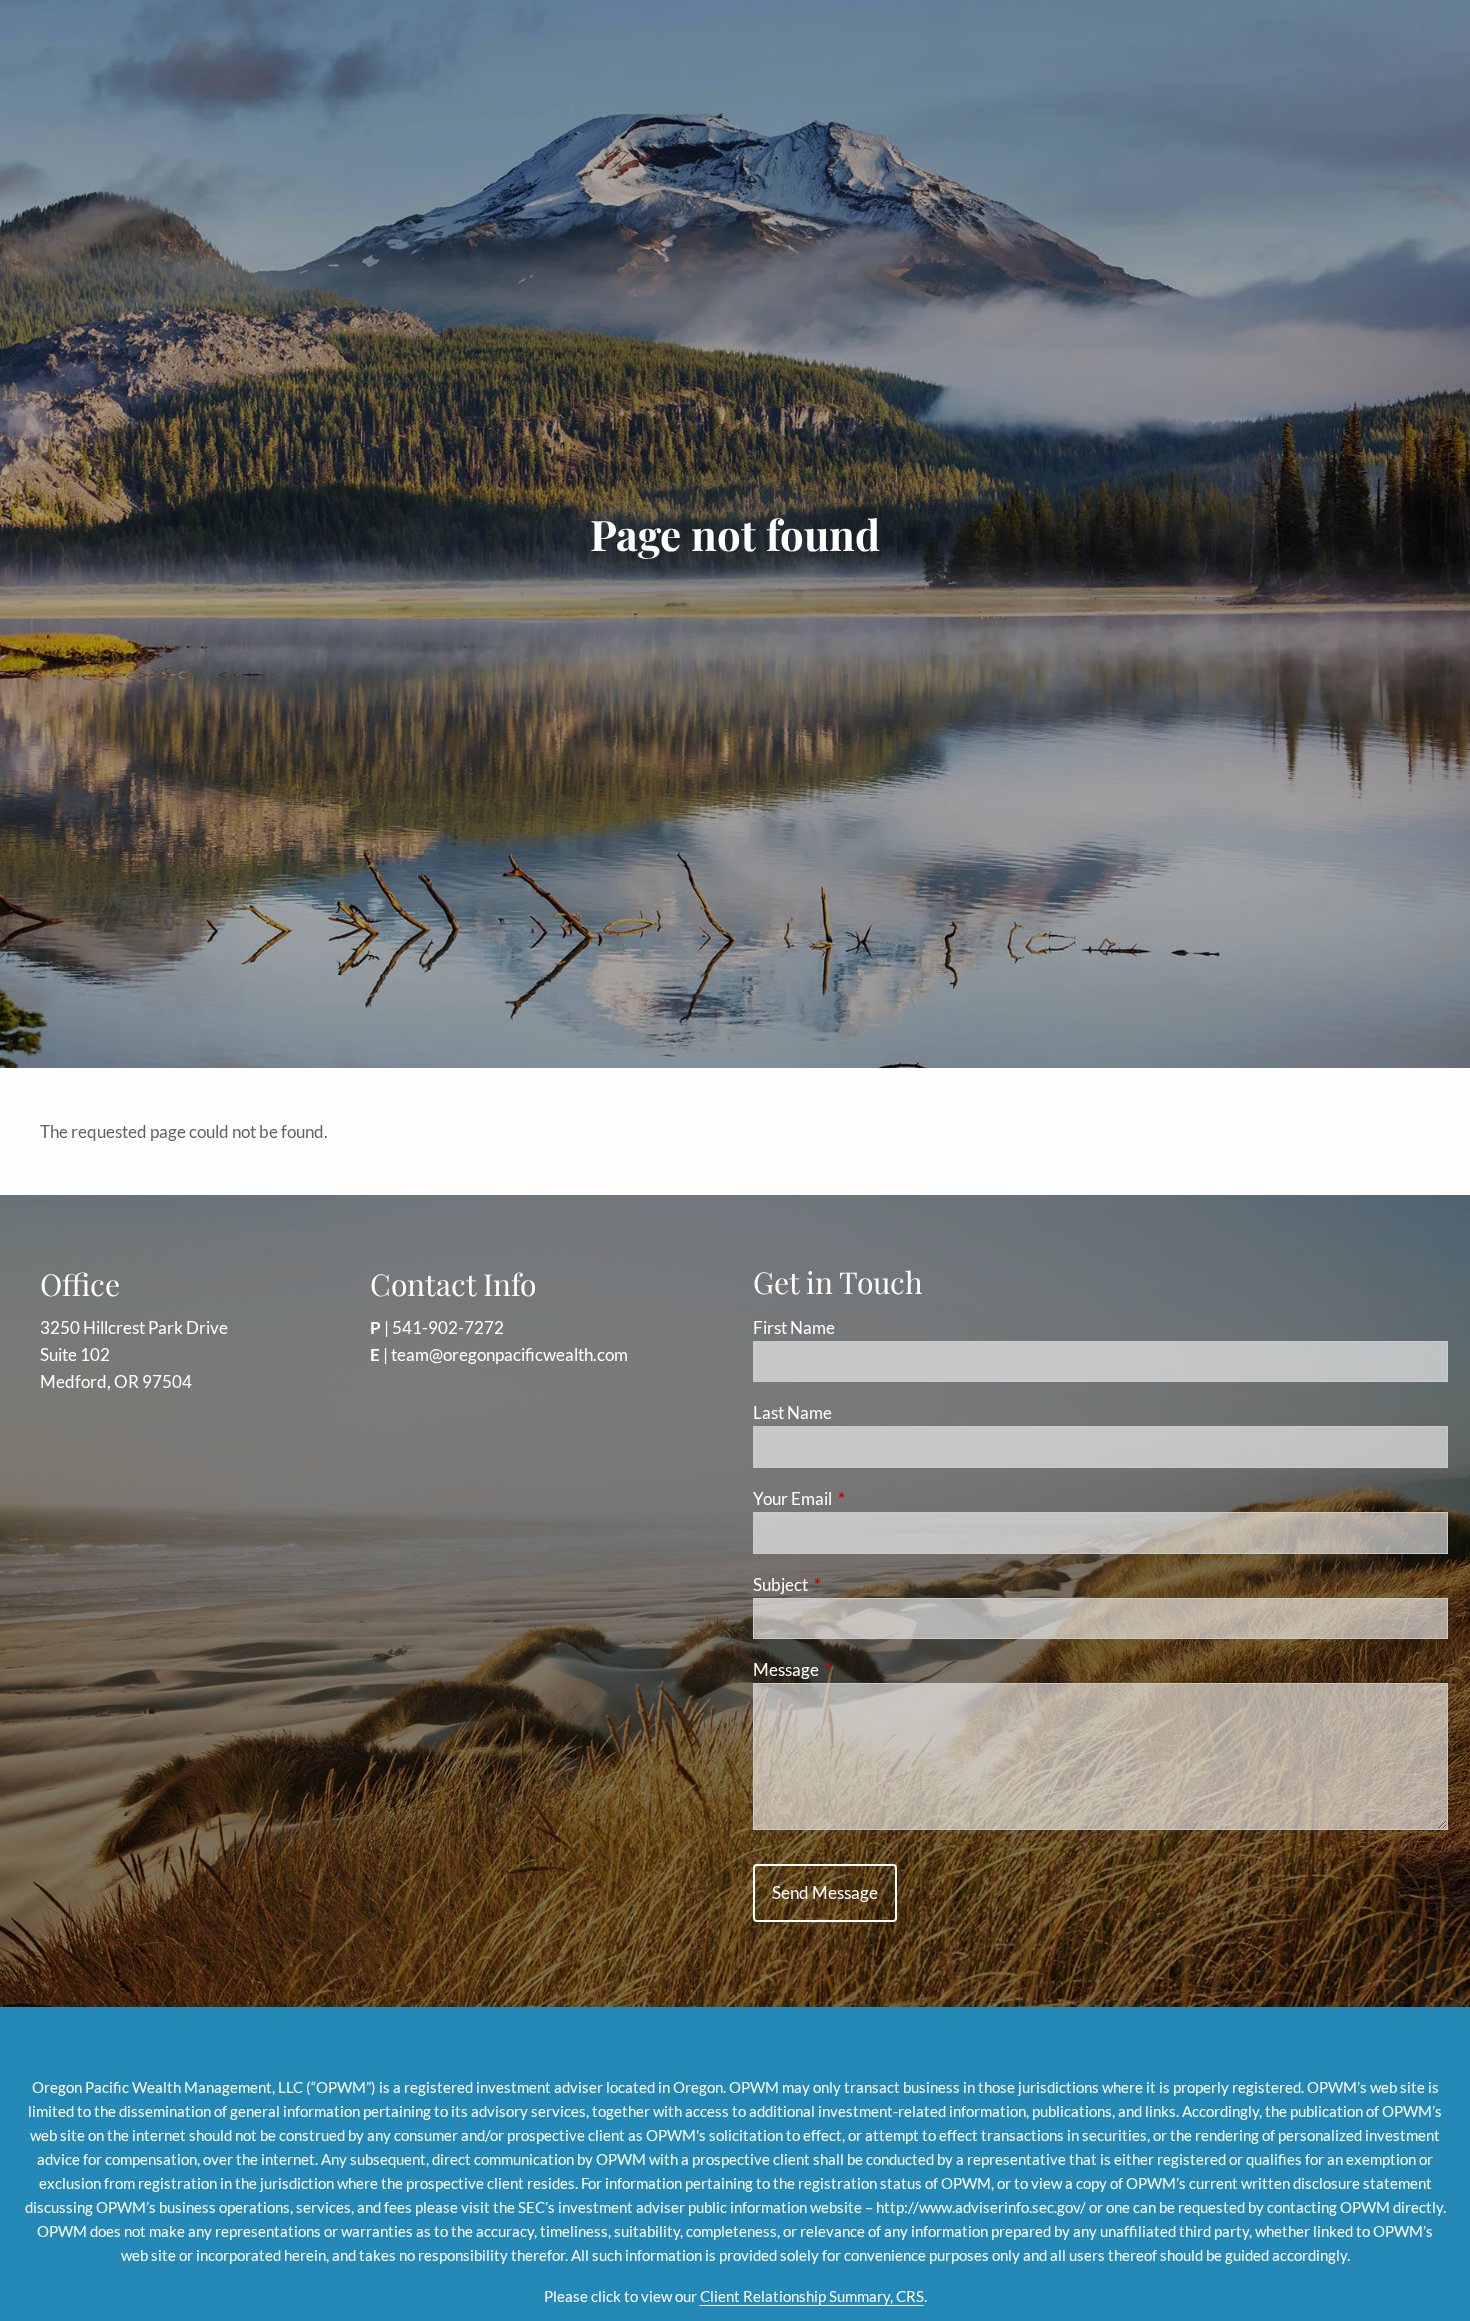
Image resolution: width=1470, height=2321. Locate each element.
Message (863, 1669)
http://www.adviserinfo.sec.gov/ (981, 2207)
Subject (858, 1584)
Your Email (870, 1498)
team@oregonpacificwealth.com (509, 1354)
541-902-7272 (448, 1327)
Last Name (792, 1412)
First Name (794, 1327)
